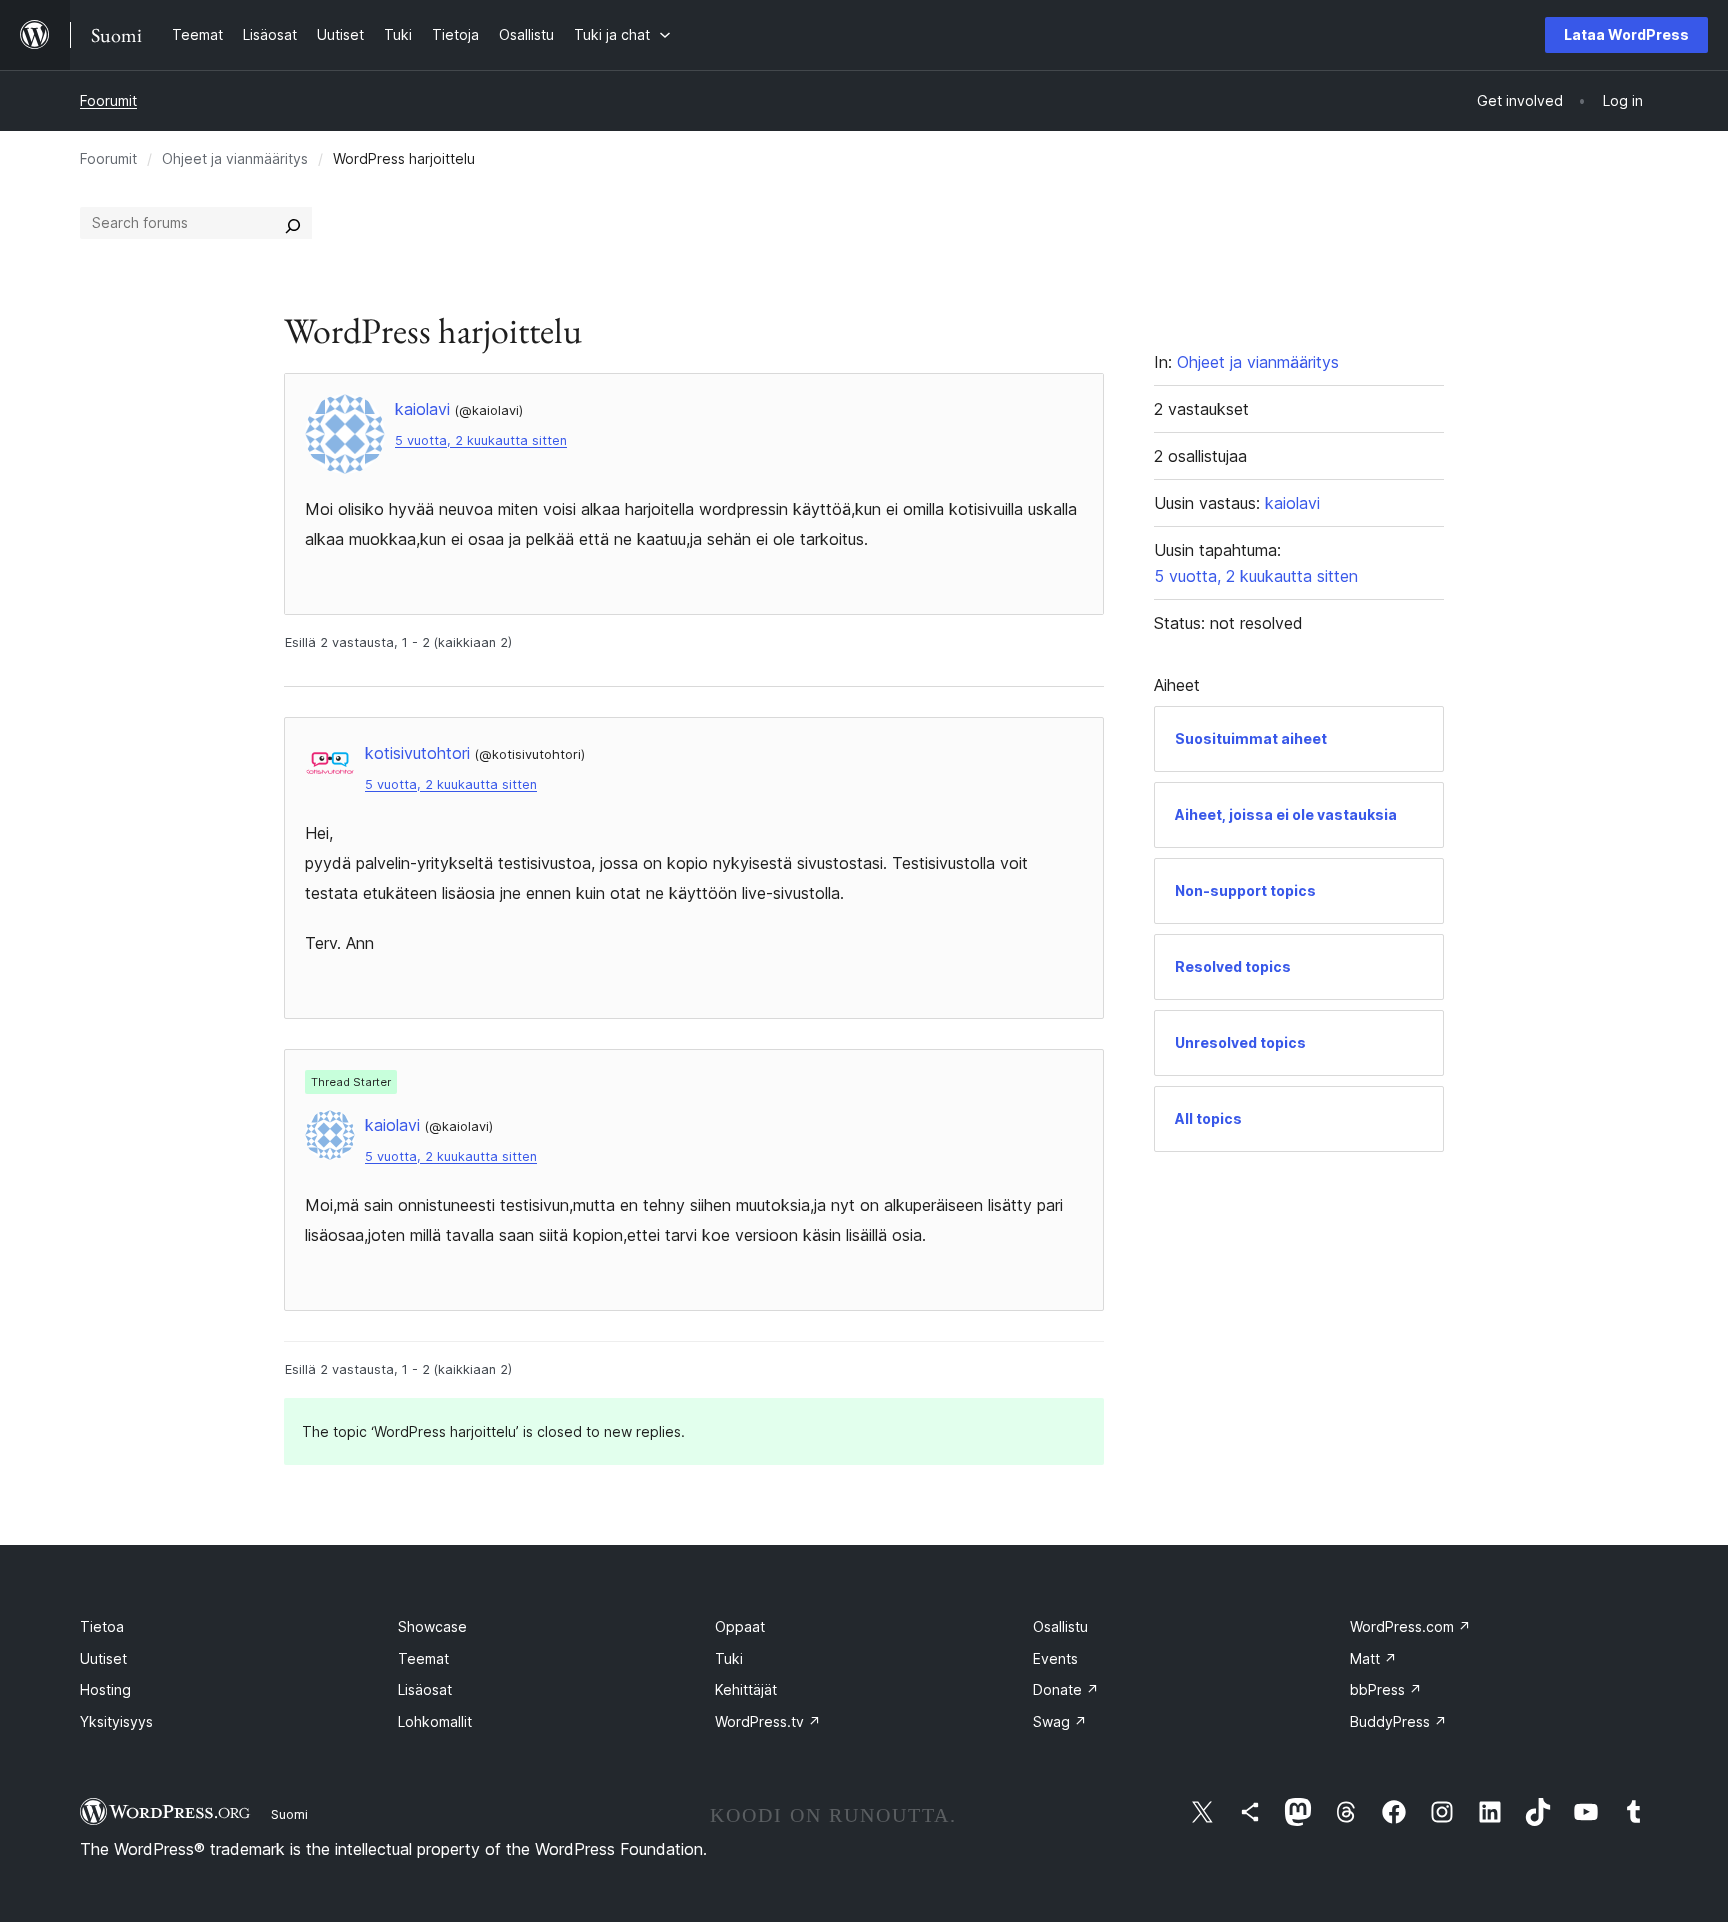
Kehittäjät (746, 1689)
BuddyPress (1398, 1721)
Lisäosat (425, 1689)
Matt (1373, 1658)
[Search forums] (293, 223)
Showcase (432, 1626)
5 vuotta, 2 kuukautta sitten (481, 440)
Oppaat (740, 1626)
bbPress (1386, 1689)
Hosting (105, 1689)
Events (1055, 1658)
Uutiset (103, 1658)
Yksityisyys (116, 1721)
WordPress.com (1410, 1626)
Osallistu (1060, 1626)
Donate (1066, 1689)
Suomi (289, 1814)
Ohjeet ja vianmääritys (235, 158)
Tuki (729, 1658)
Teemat (423, 1658)
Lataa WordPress (1626, 34)
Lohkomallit (435, 1721)
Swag (1060, 1721)
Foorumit (108, 100)
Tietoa (102, 1626)
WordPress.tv (768, 1721)
